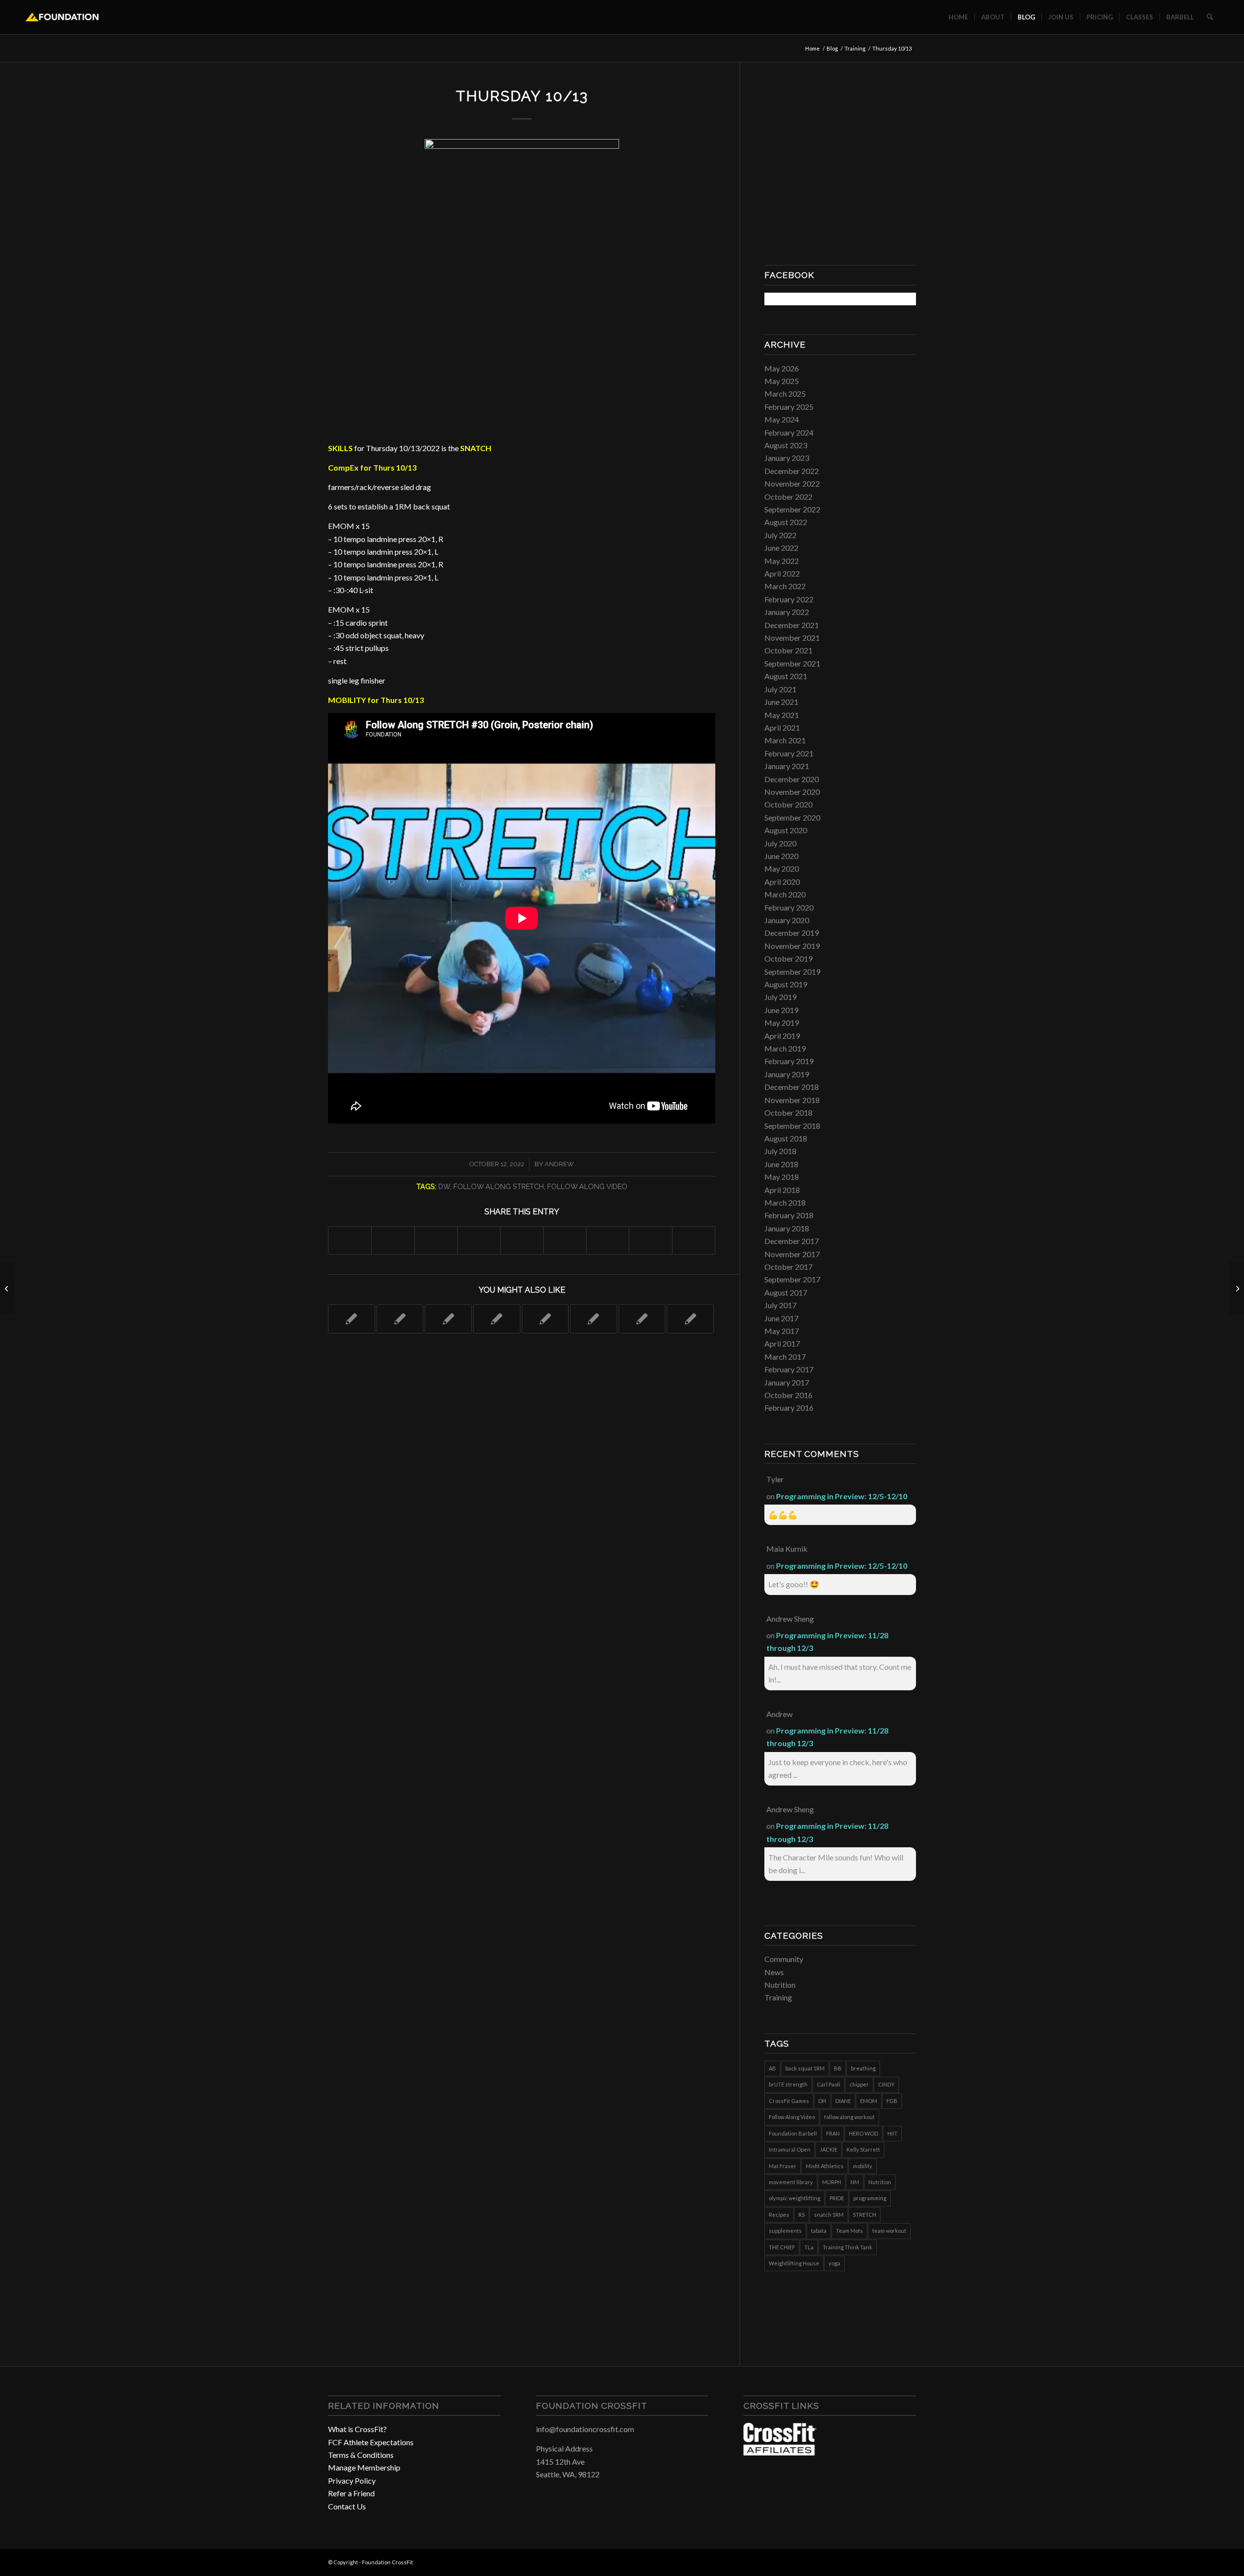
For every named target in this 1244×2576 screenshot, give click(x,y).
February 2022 (789, 599)
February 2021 (789, 753)
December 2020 (792, 779)
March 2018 (785, 1202)
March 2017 (785, 1357)
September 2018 (792, 1126)
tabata (819, 2231)
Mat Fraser (783, 2166)
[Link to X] (909, 2561)
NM (855, 2182)
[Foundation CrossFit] (62, 17)
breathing (863, 2068)
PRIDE (837, 2198)
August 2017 (786, 1292)
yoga (834, 2263)
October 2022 (788, 497)
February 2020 (789, 907)
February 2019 (789, 1061)
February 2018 (789, 1215)
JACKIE (829, 2149)
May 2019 (782, 1023)
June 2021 (781, 702)
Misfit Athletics (825, 2166)
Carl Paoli (829, 2084)
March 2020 (785, 894)
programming (870, 2198)
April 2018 (782, 1190)
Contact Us (347, 2506)
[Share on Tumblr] (565, 1240)
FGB (892, 2101)
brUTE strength (788, 2084)
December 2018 (792, 1087)
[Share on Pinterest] (479, 1240)
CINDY (886, 2084)
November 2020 (792, 792)
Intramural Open (790, 2149)
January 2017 (787, 1382)
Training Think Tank (847, 2247)
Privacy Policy (352, 2480)
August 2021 (786, 676)
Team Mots (849, 2231)
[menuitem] (958, 17)
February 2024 (789, 432)
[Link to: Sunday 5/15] (690, 1319)
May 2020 (782, 868)
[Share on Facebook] (350, 1240)
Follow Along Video (587, 1186)
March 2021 (785, 740)
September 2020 (792, 817)
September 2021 (792, 663)
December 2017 (792, 1241)
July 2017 (780, 1305)
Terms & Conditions (361, 2455)
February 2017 (789, 1369)
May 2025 (782, 381)
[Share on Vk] (608, 1240)
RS (802, 2215)
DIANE (843, 2101)
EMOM (869, 2101)
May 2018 (782, 1177)
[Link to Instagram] (894, 2561)
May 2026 (782, 368)
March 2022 (785, 586)
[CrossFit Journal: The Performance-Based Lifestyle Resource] (780, 2452)
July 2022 (780, 535)
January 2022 (787, 612)
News (774, 1972)
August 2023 (786, 445)
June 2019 (781, 1010)
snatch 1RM (829, 2215)
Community (784, 1959)
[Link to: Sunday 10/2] (642, 1319)
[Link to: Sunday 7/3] (400, 1319)
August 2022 (786, 522)
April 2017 (782, 1343)
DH (822, 2101)
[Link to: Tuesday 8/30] (545, 1319)
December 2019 (792, 933)
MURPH (832, 2182)
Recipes (779, 2215)
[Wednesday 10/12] (8, 1288)
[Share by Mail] (694, 1240)
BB (838, 2068)
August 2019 (786, 984)
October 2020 (788, 804)
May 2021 (782, 715)
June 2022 (781, 548)
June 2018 (781, 1164)
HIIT (892, 2133)
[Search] (1210, 17)
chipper (859, 2084)
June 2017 (781, 1318)
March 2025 (785, 394)
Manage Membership (364, 2467)
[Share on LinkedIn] (522, 1240)
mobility (863, 2166)
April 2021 (782, 727)
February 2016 (789, 1408)
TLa (809, 2247)
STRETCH (864, 2215)
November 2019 (792, 946)
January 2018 (787, 1228)
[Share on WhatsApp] (436, 1240)
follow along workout (849, 2117)
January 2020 (787, 920)
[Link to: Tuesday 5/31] (497, 1319)
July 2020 (780, 843)
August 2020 (786, 830)
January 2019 (787, 1074)
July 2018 (780, 1151)
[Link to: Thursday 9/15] (448, 1319)
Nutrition (780, 1985)
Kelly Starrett (863, 2149)
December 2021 (792, 625)
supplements (785, 2231)
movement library (791, 2182)
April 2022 (782, 573)
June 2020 (781, 856)
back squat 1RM (805, 2068)
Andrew (559, 1164)
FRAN (833, 2133)
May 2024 (782, 419)
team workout (889, 2231)
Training (778, 1997)
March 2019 (785, 1048)
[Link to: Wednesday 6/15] (352, 1319)
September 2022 (792, 509)
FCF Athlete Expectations (371, 2442)
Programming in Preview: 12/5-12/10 (842, 1496)
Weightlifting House (794, 2263)
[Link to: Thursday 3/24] (594, 1319)
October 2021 (788, 650)
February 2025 (789, 407)
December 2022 (792, 471)
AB (772, 2068)
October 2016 (788, 1395)
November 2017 (792, 1254)
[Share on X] (393, 1240)
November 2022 (792, 483)
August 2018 (786, 1138)
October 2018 (788, 1113)
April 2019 (782, 1036)
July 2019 (780, 997)
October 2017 (788, 1267)
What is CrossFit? (357, 2429)
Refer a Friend (351, 2493)
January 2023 (787, 458)
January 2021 (787, 766)
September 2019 (792, 972)
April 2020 (782, 882)
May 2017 (782, 1331)
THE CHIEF (782, 2247)
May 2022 (782, 561)
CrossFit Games (789, 2101)
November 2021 (792, 638)
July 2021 (780, 689)
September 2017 (792, 1279)
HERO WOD (864, 2133)
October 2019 (788, 958)
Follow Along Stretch (499, 1186)
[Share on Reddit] (650, 1240)
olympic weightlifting (795, 2198)
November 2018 (792, 1100)
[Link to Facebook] (880, 2561)
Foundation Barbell (793, 2133)
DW (444, 1186)
